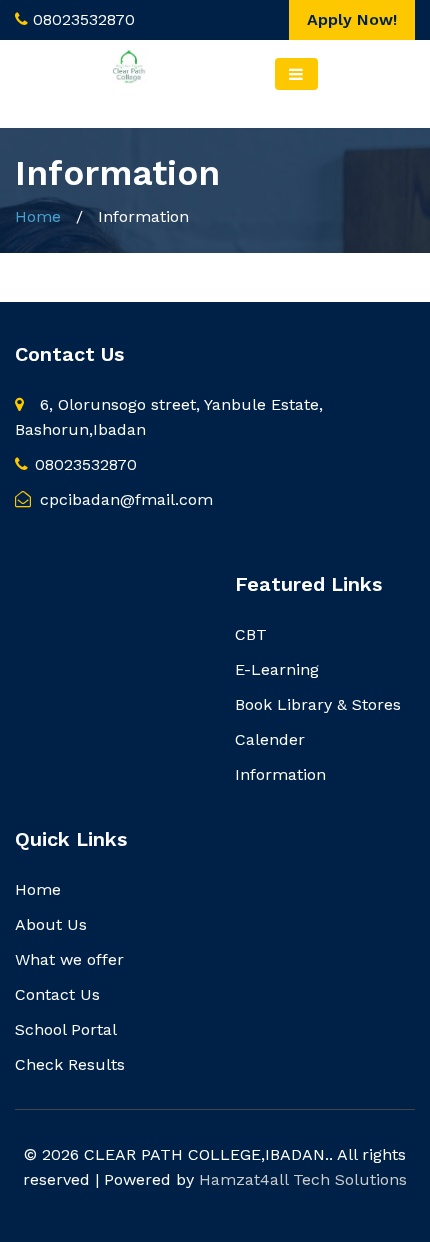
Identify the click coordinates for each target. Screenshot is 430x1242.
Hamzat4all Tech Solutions (303, 1179)
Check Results (70, 1064)
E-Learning (277, 669)
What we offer (69, 959)
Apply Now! (352, 19)
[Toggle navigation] (296, 74)
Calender (270, 739)
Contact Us (57, 994)
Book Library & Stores (318, 704)
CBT (251, 634)
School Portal (66, 1029)
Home (38, 216)
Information (280, 774)
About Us (51, 924)
